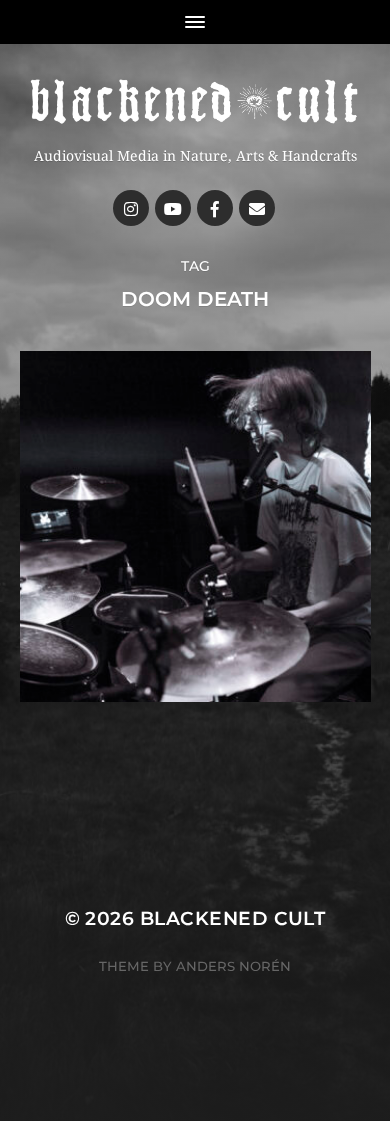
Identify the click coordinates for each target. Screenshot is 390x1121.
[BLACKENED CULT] (195, 102)
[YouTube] (173, 208)
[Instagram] (131, 208)
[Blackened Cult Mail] (257, 208)
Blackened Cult (233, 918)
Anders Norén (233, 966)
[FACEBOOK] (215, 208)
